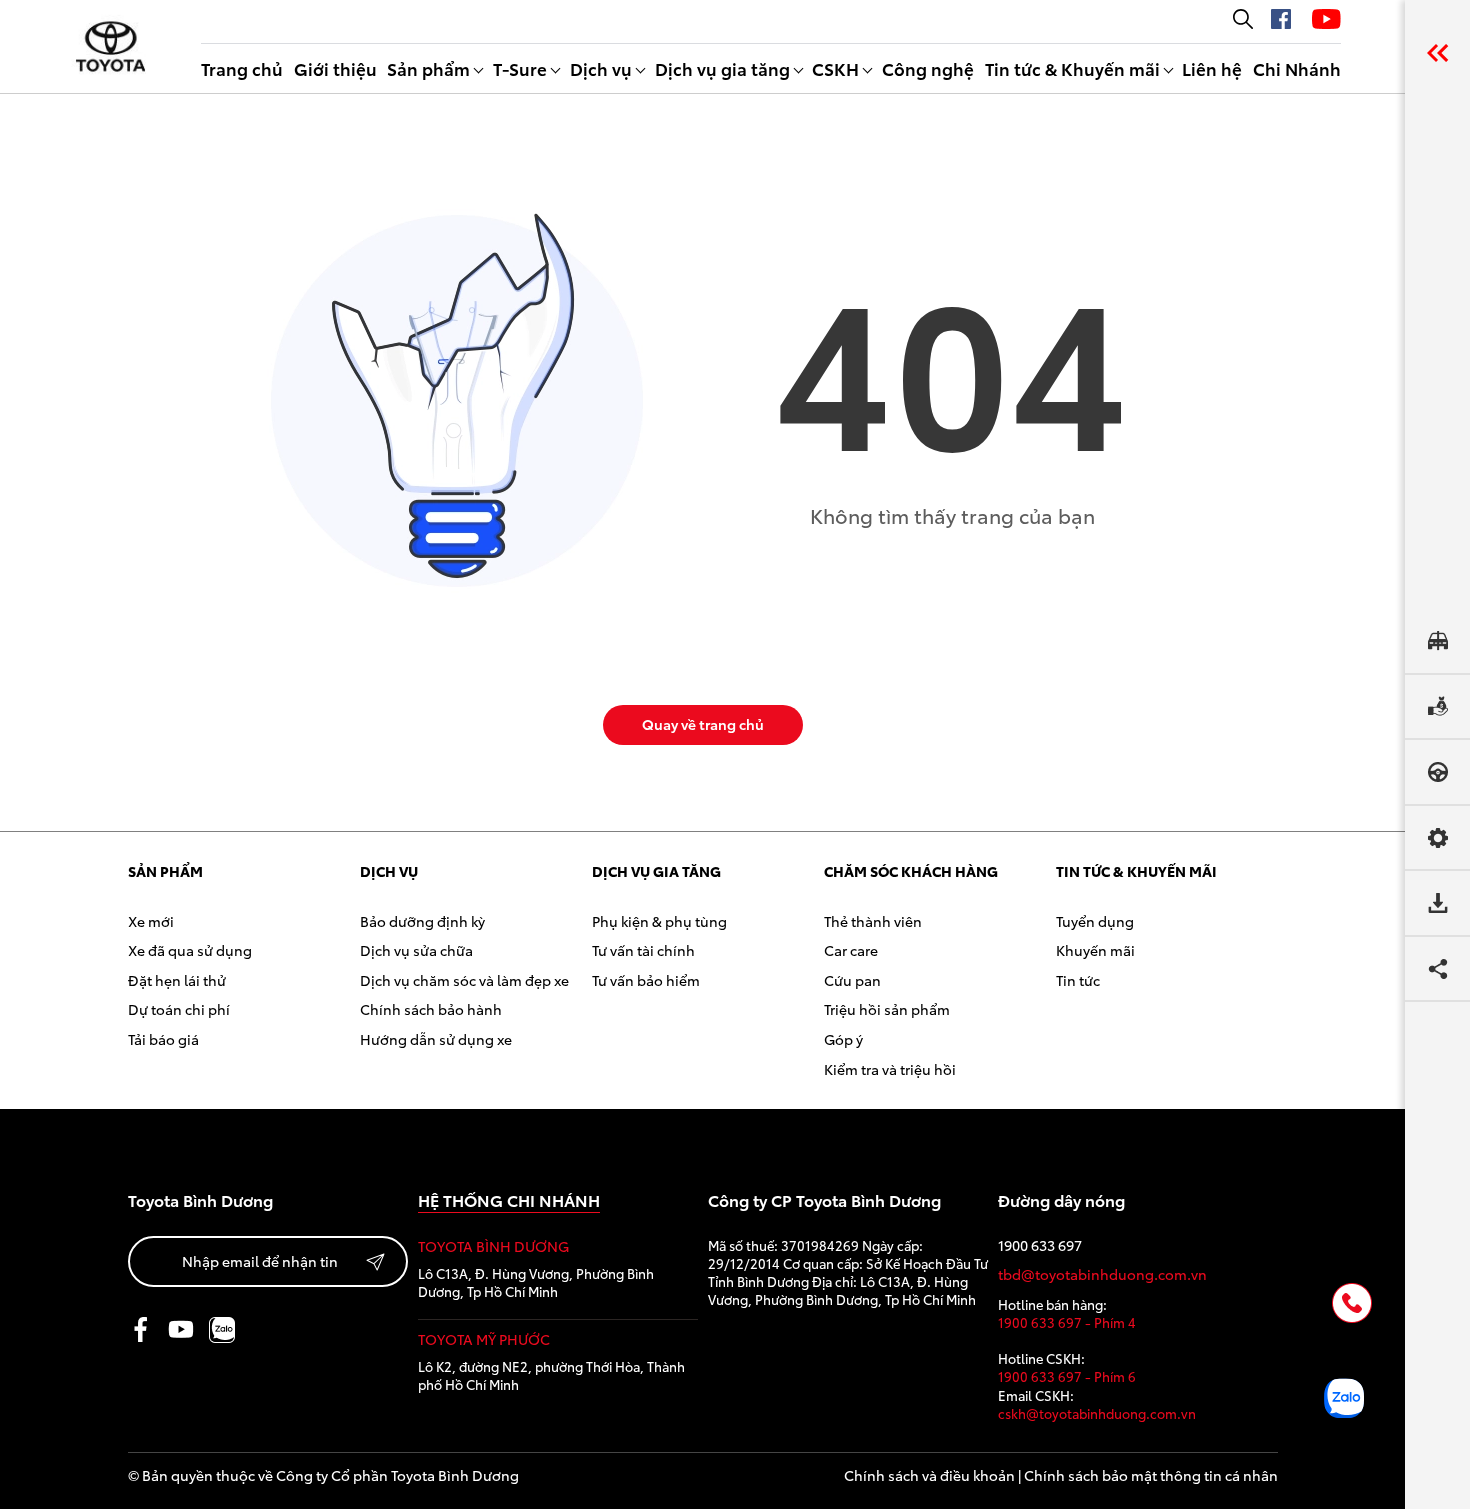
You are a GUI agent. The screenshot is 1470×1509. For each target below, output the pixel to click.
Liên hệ (1212, 68)
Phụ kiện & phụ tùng (659, 921)
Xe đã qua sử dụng (190, 950)
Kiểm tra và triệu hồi (890, 1069)
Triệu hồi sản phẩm (887, 1009)
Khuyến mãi (1095, 950)
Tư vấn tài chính (643, 950)
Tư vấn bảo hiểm (646, 980)
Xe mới (151, 921)
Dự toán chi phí (179, 1009)
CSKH (835, 68)
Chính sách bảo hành (431, 1009)
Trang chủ (242, 68)
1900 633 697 (1040, 1245)
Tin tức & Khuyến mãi (1072, 68)
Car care (851, 950)
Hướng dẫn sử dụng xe (436, 1039)
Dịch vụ (601, 68)
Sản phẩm (428, 68)
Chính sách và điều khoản (929, 1475)
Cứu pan (852, 980)
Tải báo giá (163, 1039)
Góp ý (843, 1039)
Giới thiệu (335, 68)
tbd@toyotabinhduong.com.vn (1102, 1274)
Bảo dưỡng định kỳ (422, 921)
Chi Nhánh (1297, 68)
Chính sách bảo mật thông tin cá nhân (1151, 1475)
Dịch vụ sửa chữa (416, 950)
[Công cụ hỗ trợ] (1437, 53)
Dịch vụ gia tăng (722, 68)
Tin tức (1078, 980)
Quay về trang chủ (703, 724)
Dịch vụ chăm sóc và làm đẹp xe (464, 980)
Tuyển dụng (1095, 921)
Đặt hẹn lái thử (177, 980)
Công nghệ (928, 68)
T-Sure (520, 68)
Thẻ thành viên (873, 921)
